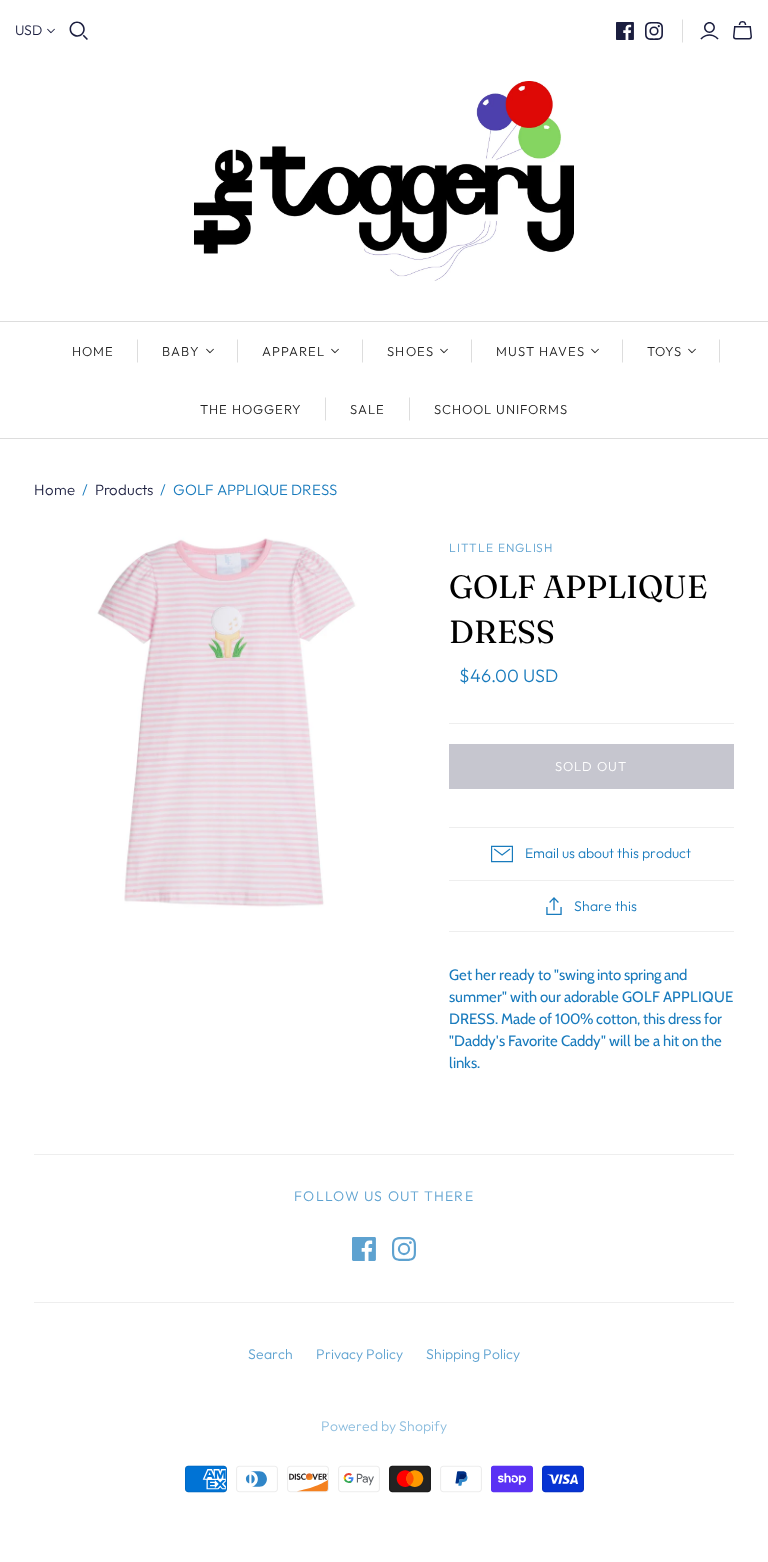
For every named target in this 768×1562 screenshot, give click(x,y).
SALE (367, 409)
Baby (181, 351)
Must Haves (540, 351)
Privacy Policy (359, 1354)
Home (93, 351)
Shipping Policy (473, 1354)
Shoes (410, 351)
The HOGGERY (251, 409)
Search (270, 1354)
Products (124, 489)
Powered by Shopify (384, 1426)
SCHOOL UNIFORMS (501, 409)
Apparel (293, 351)
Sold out (591, 766)
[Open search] (79, 31)
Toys (664, 351)
